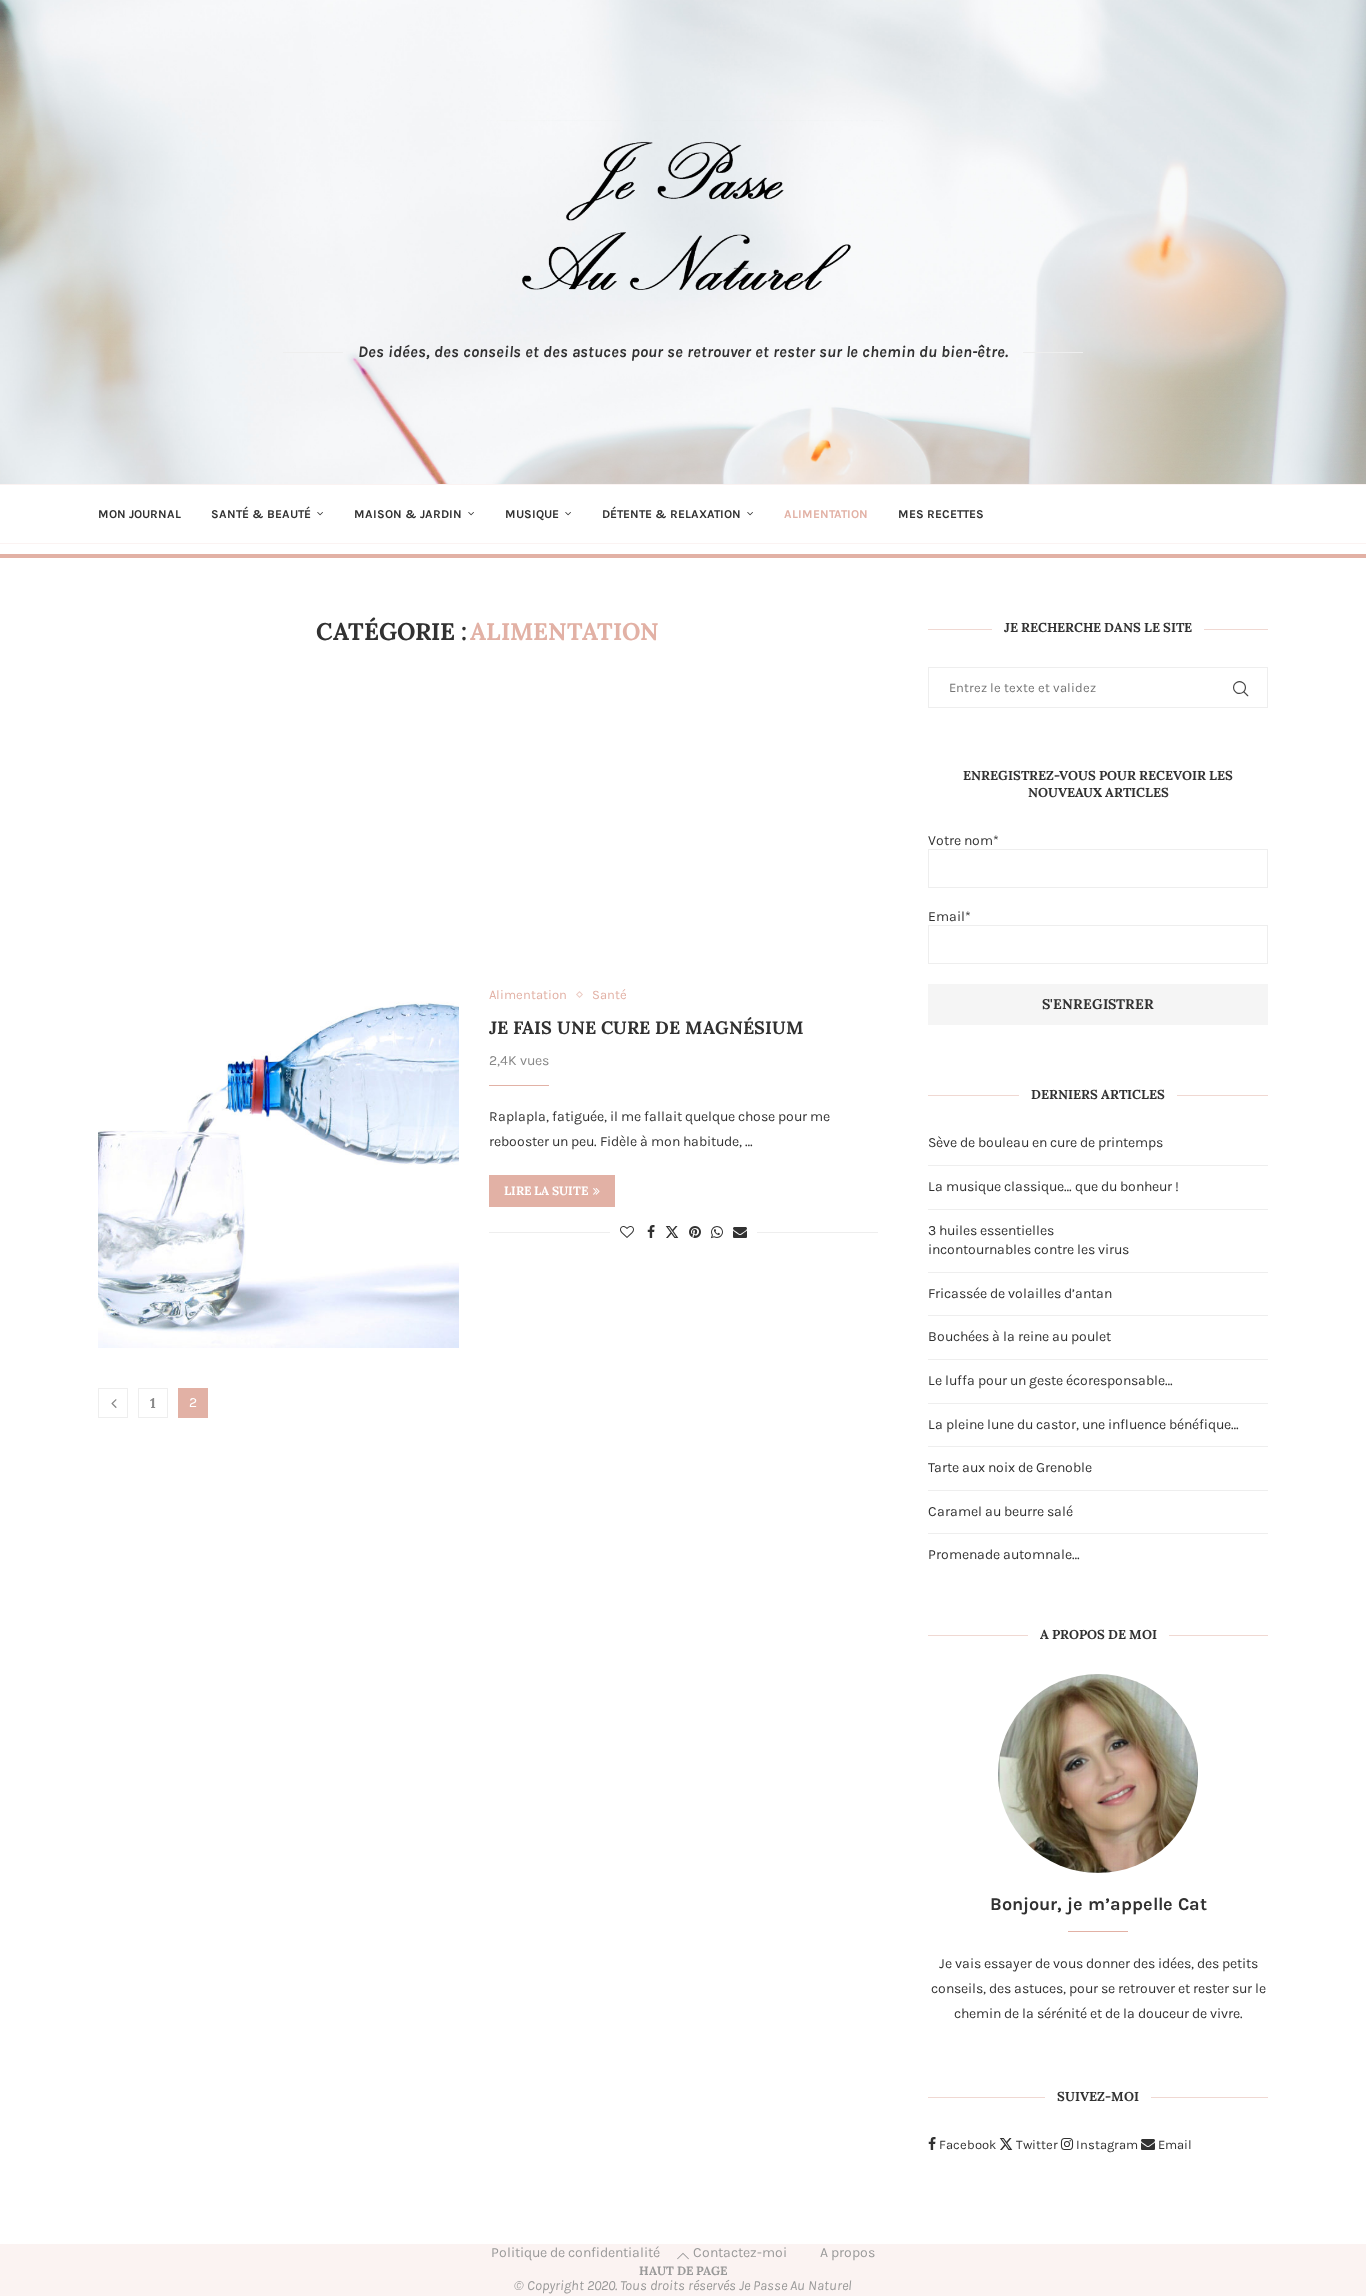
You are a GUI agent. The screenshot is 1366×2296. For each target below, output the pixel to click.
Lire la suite (546, 1190)
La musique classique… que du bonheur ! (1053, 1186)
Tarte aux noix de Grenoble (1010, 1467)
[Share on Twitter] (672, 1232)
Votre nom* (963, 840)
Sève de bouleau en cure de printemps (1045, 1142)
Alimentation (826, 514)
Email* (949, 916)
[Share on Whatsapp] (717, 1232)
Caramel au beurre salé (1000, 1511)
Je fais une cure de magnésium (646, 1027)
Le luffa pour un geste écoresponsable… (1050, 1380)
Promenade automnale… (1004, 1554)
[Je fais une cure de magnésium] (278, 1167)
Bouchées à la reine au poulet (1019, 1336)
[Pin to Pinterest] (695, 1232)
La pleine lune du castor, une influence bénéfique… (1083, 1424)
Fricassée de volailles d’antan (1020, 1293)
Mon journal (139, 514)
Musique (532, 514)
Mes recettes (941, 514)
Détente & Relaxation (671, 514)
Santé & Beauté (261, 514)
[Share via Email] (740, 1232)
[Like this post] (627, 1232)
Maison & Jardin (408, 514)
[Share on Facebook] (651, 1232)
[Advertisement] (488, 817)
